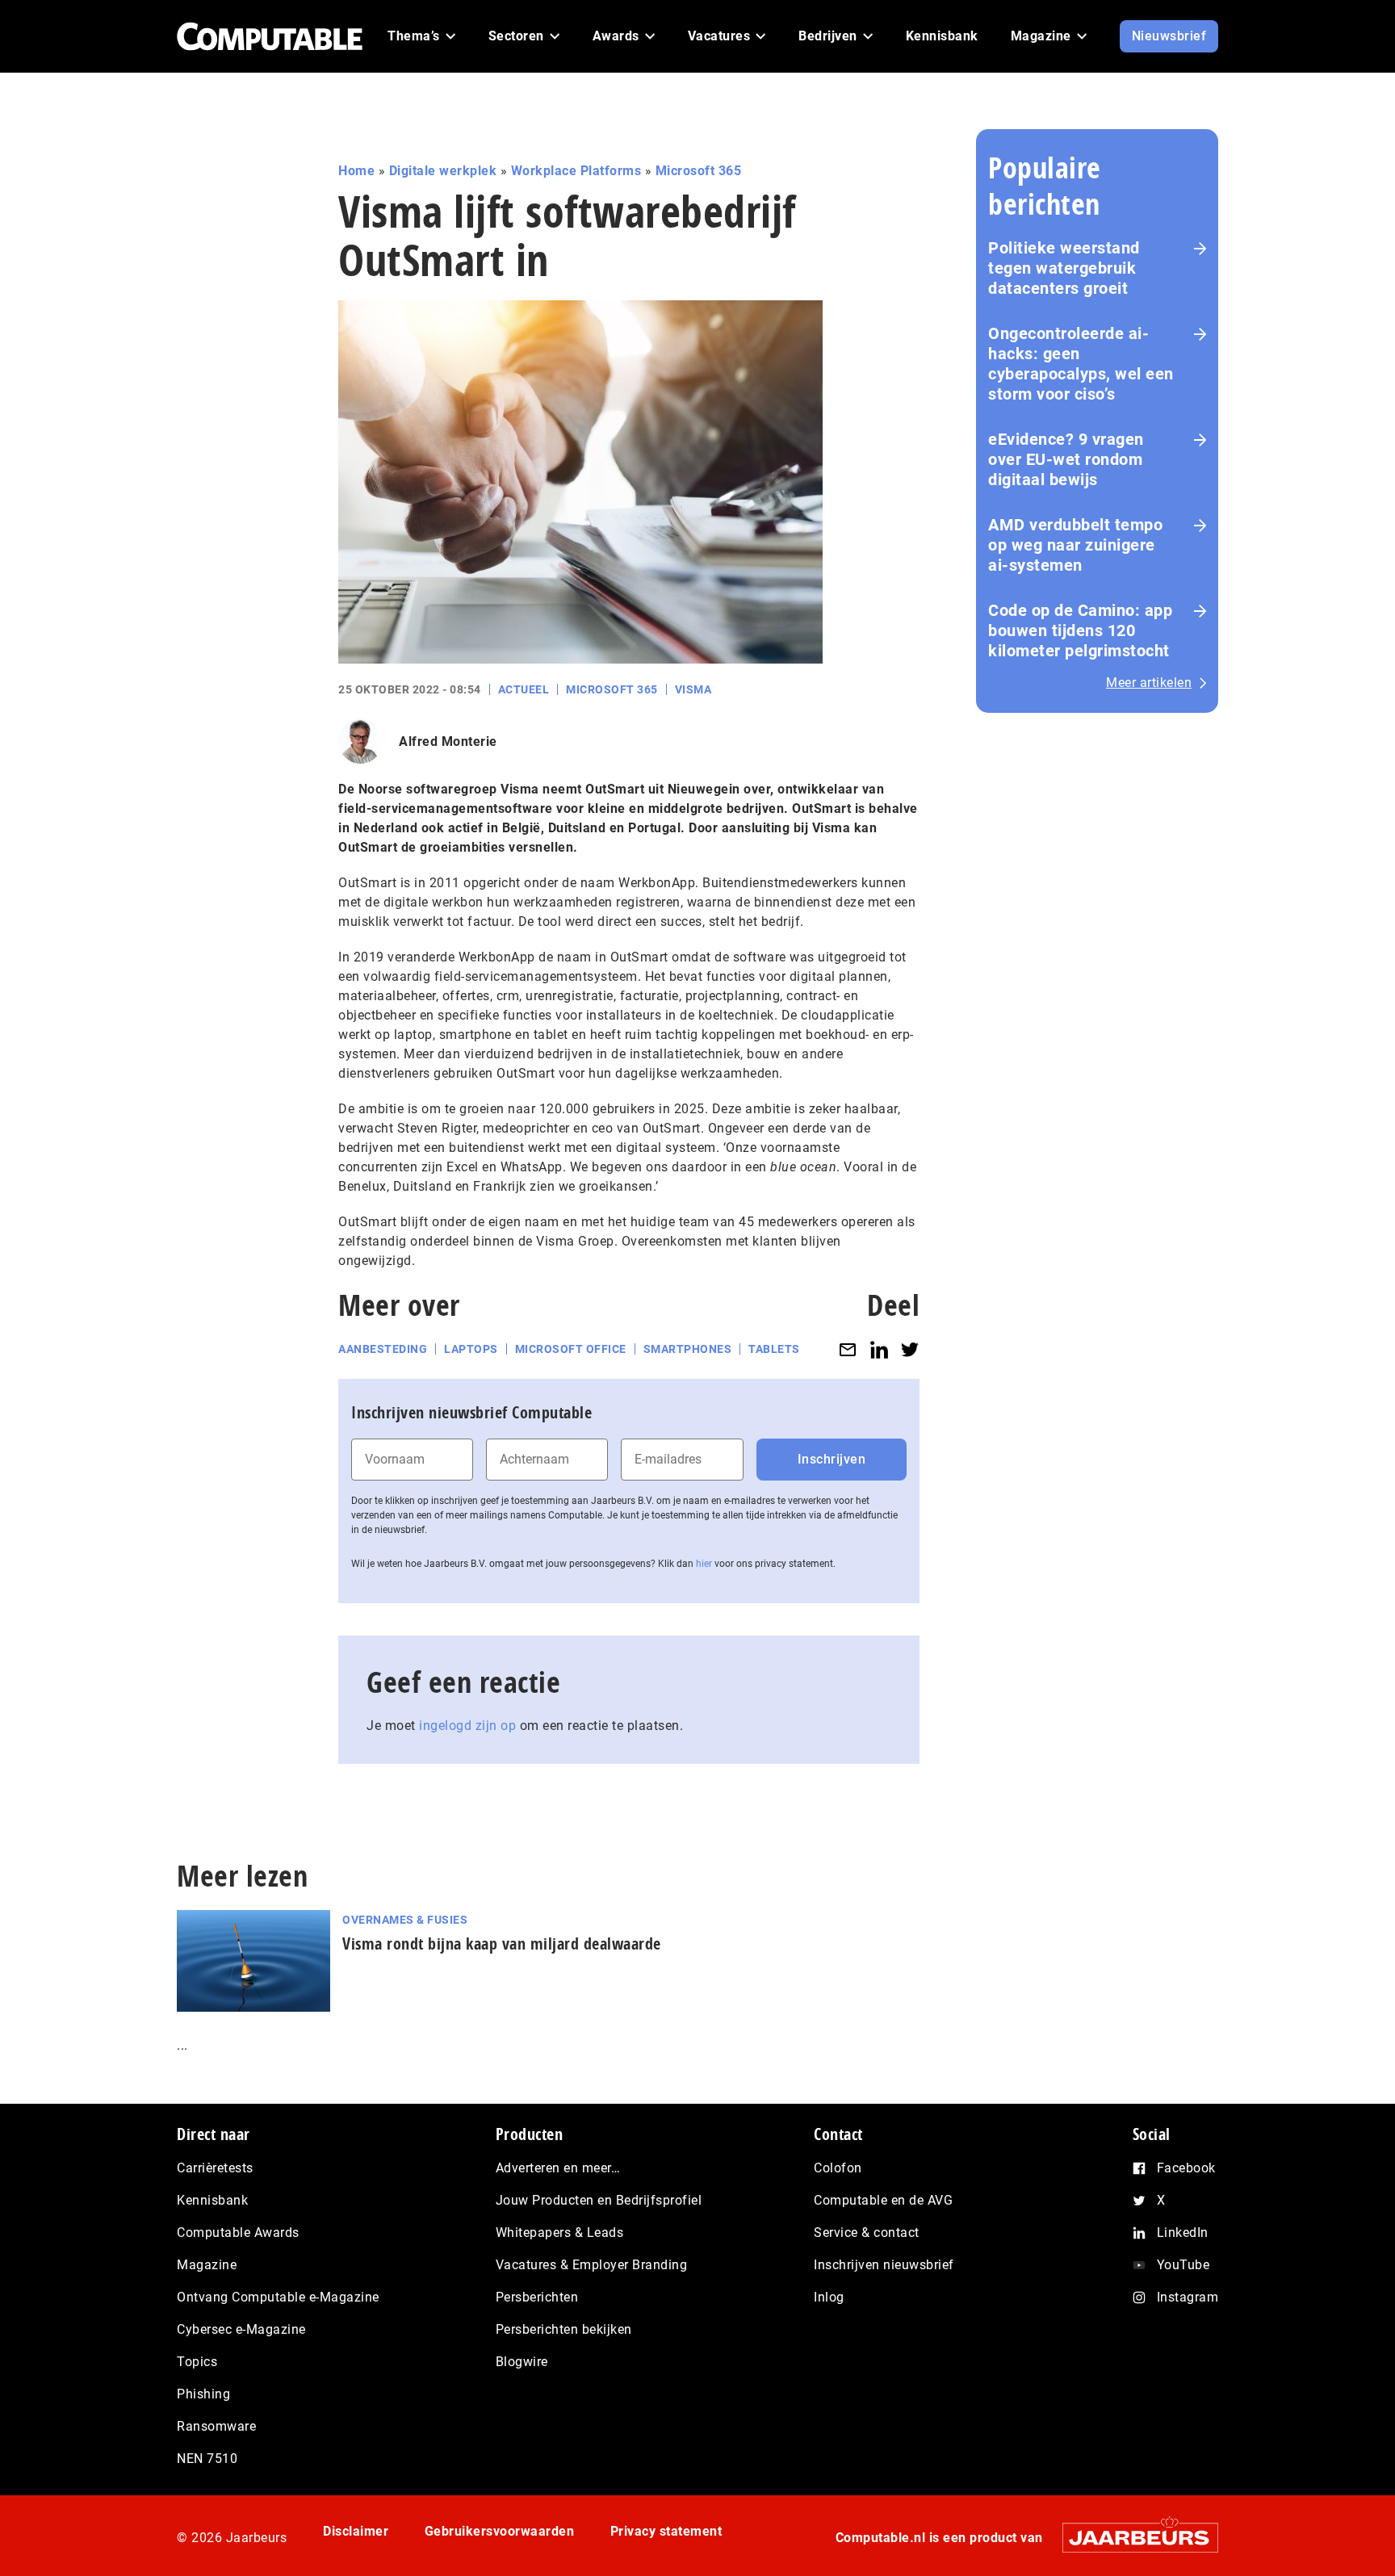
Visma (693, 689)
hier (704, 1564)
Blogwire (522, 2362)
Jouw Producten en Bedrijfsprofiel (599, 2200)
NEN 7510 (207, 2459)
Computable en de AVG (883, 2200)
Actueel (524, 689)
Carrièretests (215, 2168)
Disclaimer (356, 2531)
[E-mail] (848, 1349)
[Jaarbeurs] (1132, 2538)
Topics (197, 2362)
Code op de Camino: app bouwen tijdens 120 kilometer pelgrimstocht (1080, 630)
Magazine (207, 2265)
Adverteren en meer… (558, 2168)
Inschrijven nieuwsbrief (884, 2265)
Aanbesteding (383, 1349)
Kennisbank (212, 2200)
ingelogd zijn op (467, 1726)
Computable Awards (238, 2233)
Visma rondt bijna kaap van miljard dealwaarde (502, 1944)
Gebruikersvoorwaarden (500, 2531)
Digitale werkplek (443, 171)
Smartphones (688, 1349)
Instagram (1188, 2297)
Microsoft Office (571, 1349)
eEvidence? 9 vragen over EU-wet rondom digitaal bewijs (1066, 459)
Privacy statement (666, 2531)
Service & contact (867, 2233)
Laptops (471, 1349)
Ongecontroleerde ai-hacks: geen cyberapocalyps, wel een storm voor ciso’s (1081, 364)
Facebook (1186, 2168)
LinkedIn (1183, 2233)
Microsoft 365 (699, 171)
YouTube (1183, 2265)
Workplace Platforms (576, 171)
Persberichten (537, 2297)
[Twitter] (910, 1349)
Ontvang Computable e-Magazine (278, 2297)
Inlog (829, 2297)
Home (356, 171)
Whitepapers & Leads (560, 2233)
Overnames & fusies (405, 1920)
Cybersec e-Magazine (241, 2329)
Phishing (203, 2394)
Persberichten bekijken (564, 2329)
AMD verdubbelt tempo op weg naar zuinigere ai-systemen (1075, 545)
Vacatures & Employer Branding (592, 2265)
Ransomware (216, 2426)
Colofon (838, 2168)
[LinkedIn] (879, 1349)
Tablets (774, 1349)
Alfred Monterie (448, 741)
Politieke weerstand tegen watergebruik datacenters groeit (1064, 268)
